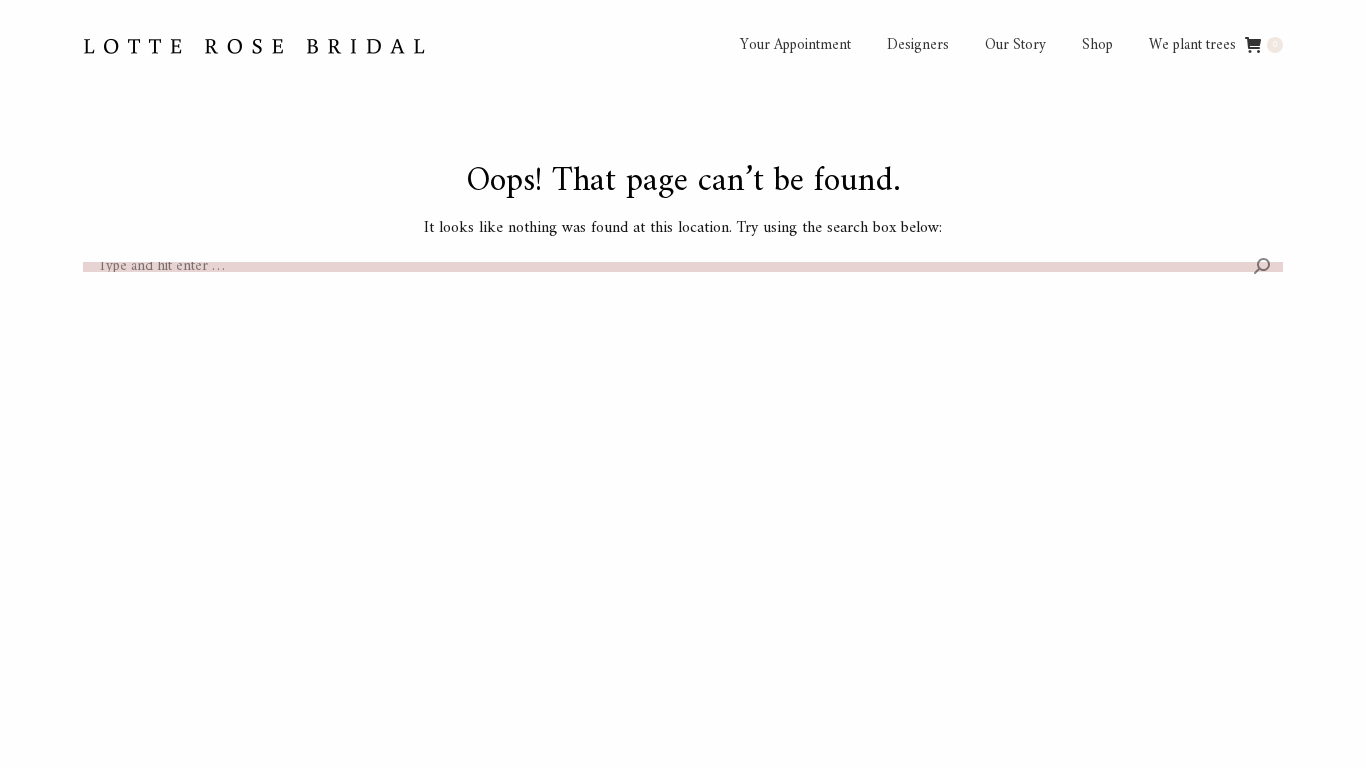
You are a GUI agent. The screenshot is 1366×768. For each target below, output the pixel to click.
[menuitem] (795, 45)
